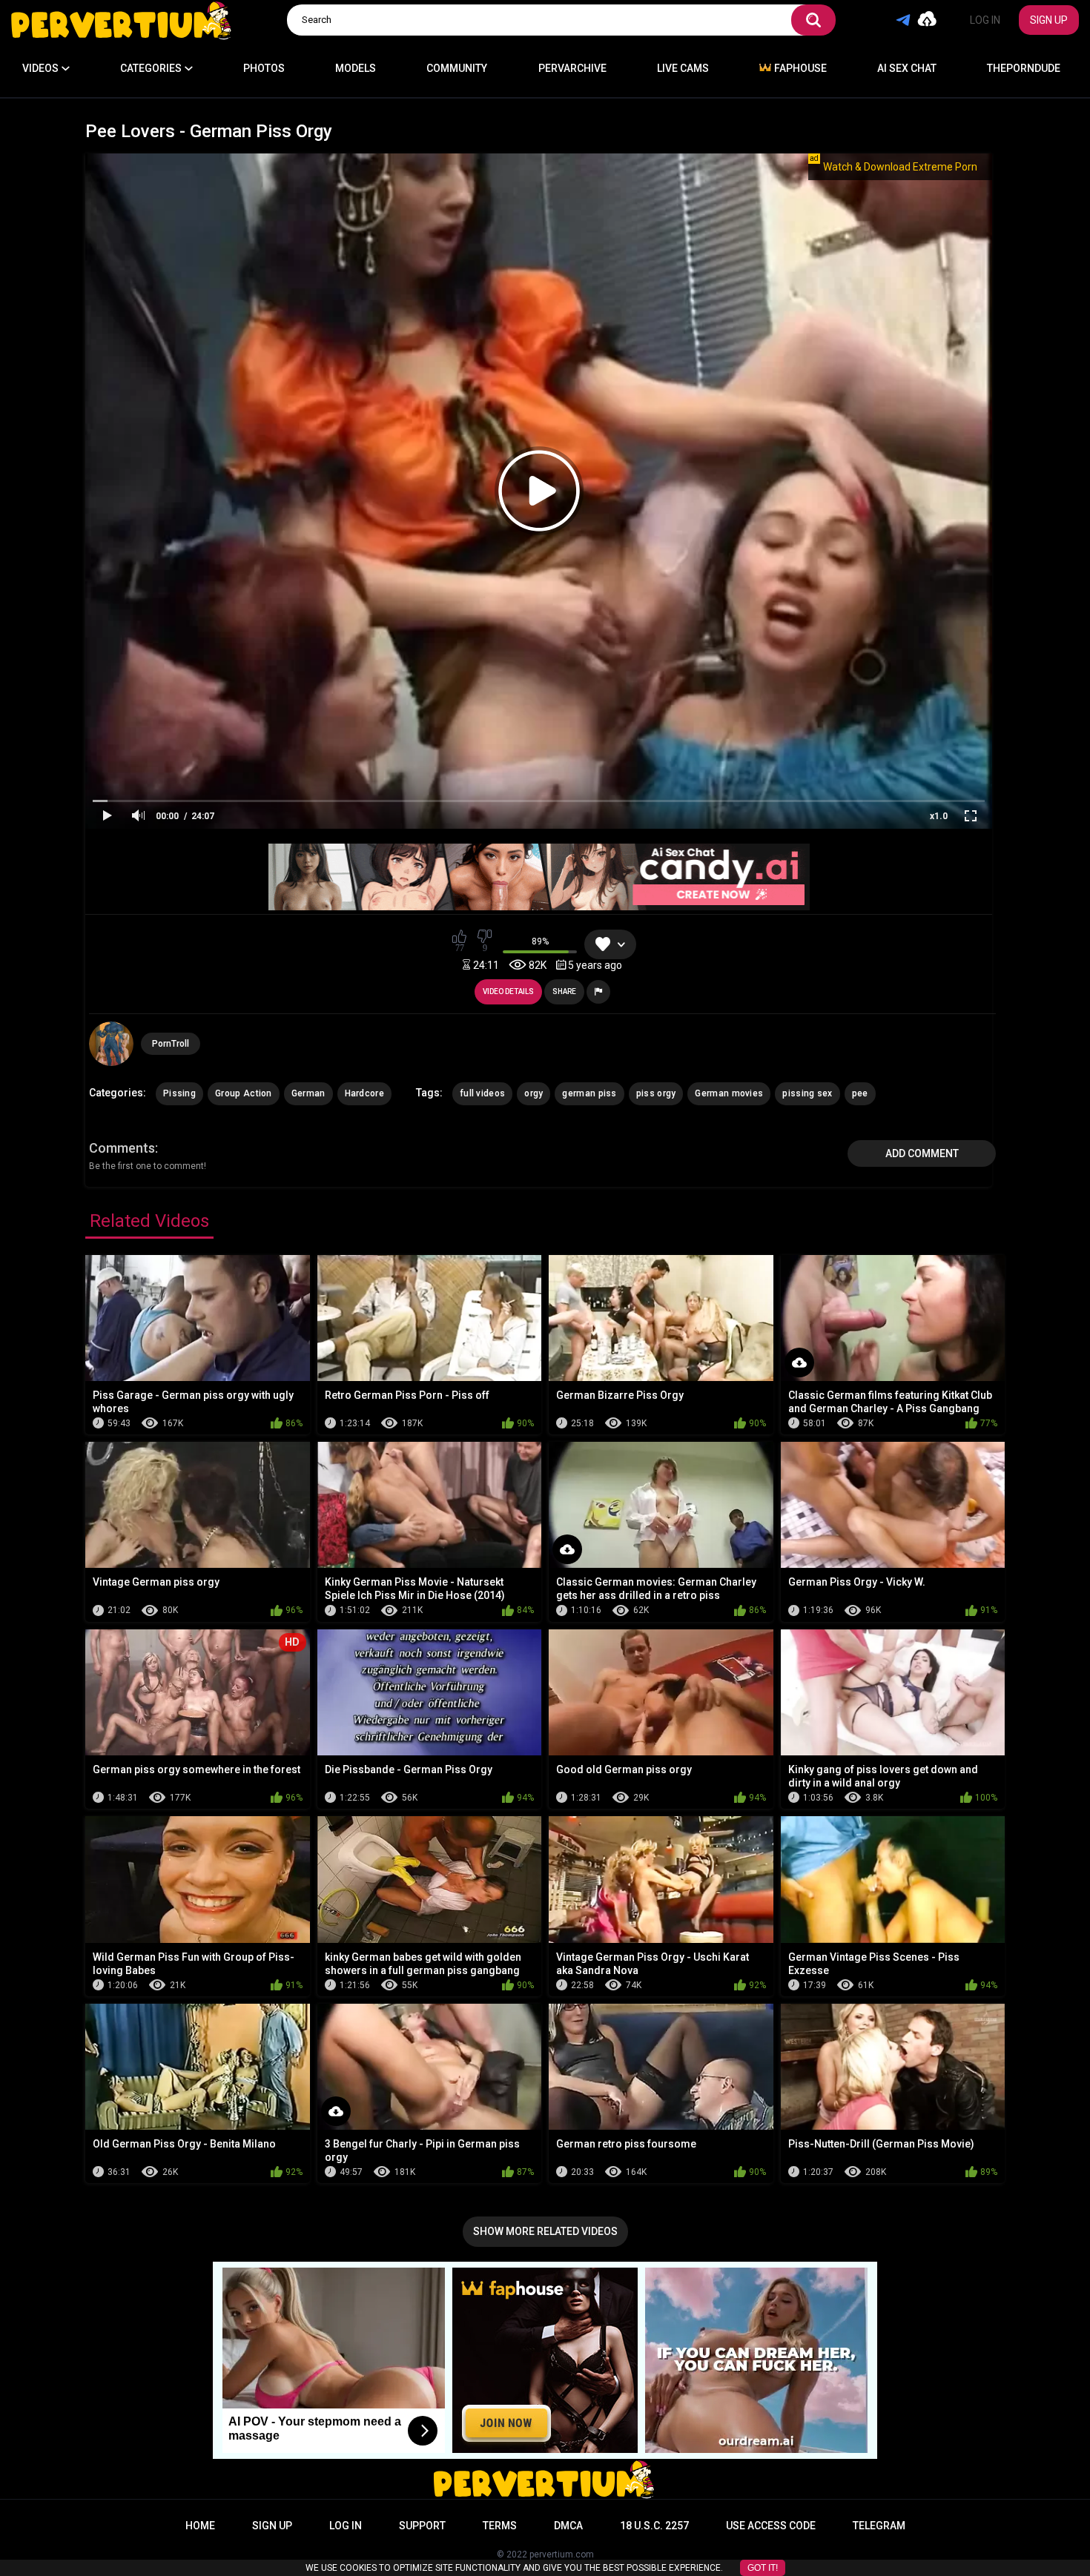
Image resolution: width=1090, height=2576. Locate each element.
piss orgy (656, 1093)
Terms (500, 2526)
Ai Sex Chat (907, 68)
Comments (122, 1148)
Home (200, 2526)
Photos (264, 68)
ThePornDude (1024, 68)
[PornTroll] (111, 1044)
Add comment (922, 1153)
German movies (729, 1093)
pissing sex (807, 1093)
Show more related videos (545, 2231)
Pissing (179, 1093)
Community (457, 68)
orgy (534, 1093)
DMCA (568, 2526)
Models (356, 68)
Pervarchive (572, 68)
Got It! (763, 2568)
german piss (589, 1093)
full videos (482, 1093)
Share (564, 991)
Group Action (244, 1093)
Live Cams (683, 68)
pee (860, 1093)
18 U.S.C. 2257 (654, 2526)
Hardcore (364, 1093)
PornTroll (171, 1044)
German (308, 1093)
